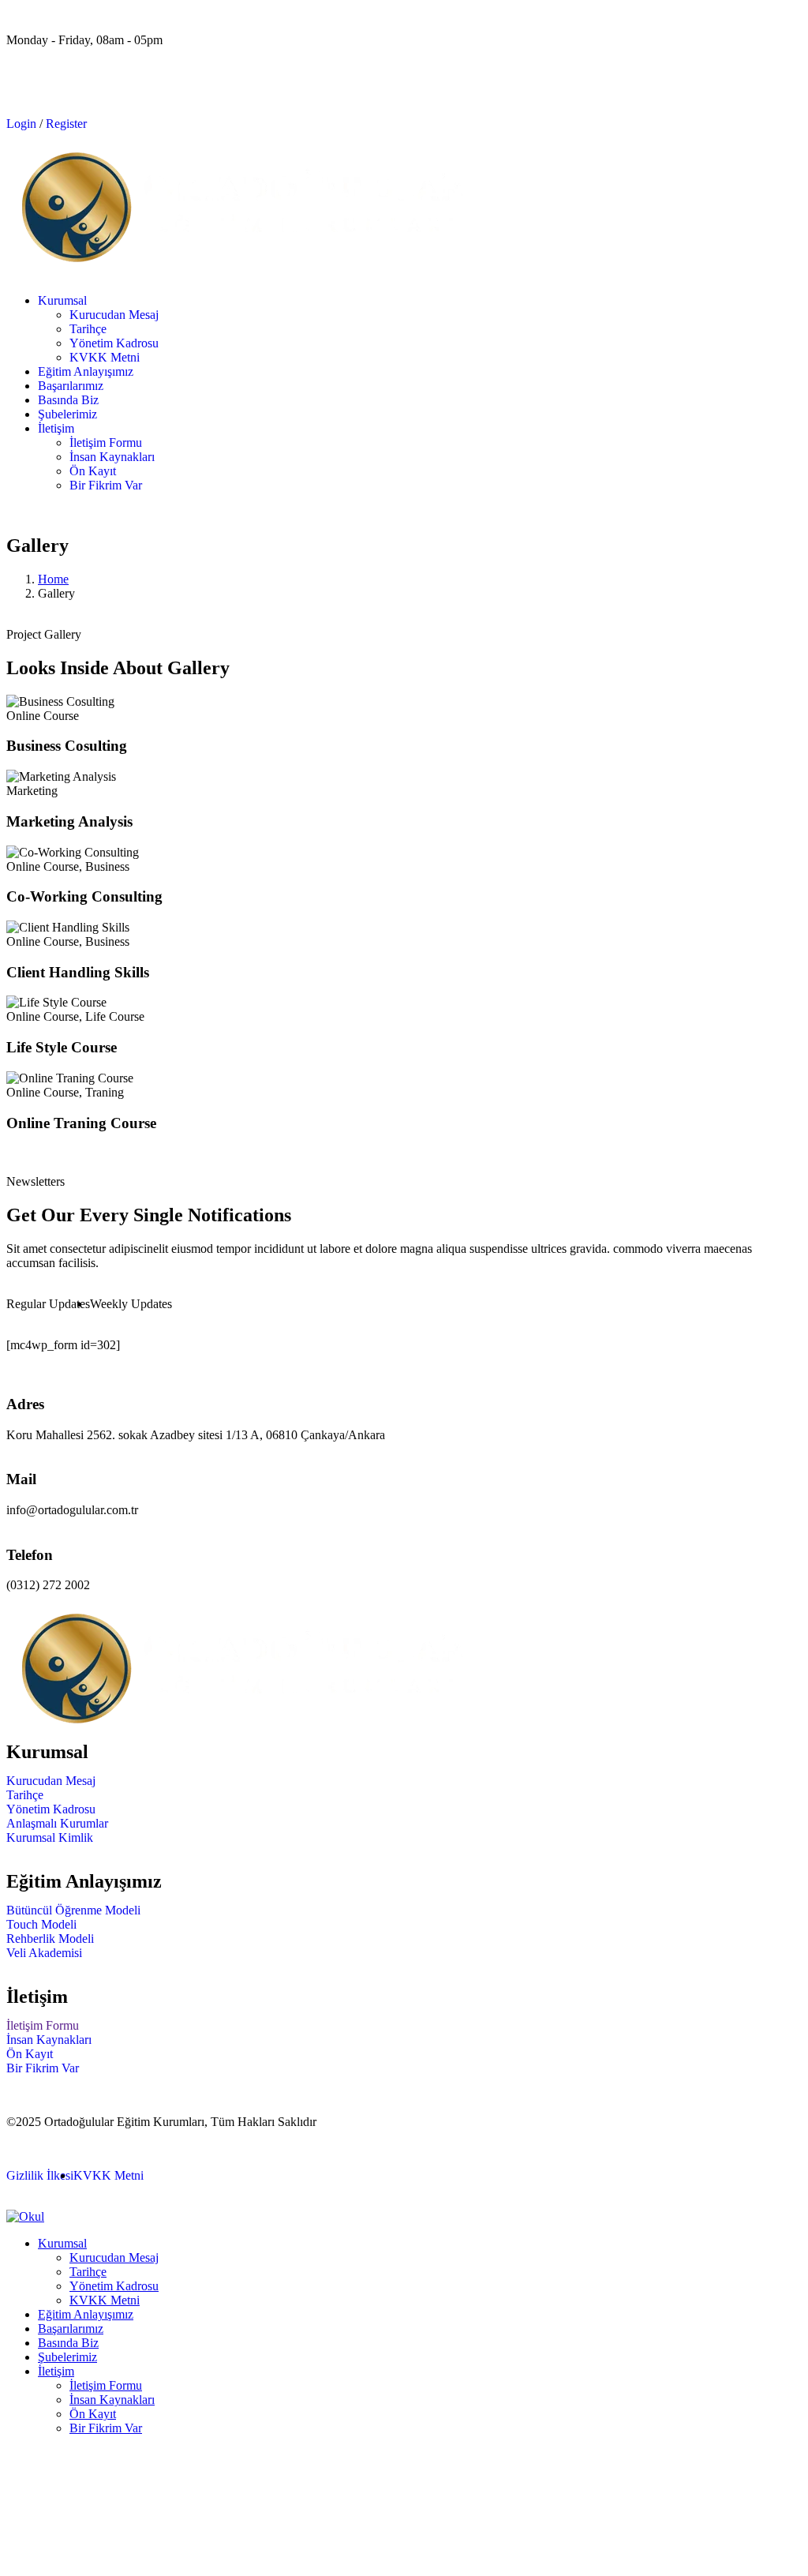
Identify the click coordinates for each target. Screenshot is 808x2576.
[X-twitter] (69, 94)
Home (53, 579)
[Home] (243, 259)
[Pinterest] (111, 94)
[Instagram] (154, 94)
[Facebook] (26, 94)
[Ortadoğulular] (243, 1721)
